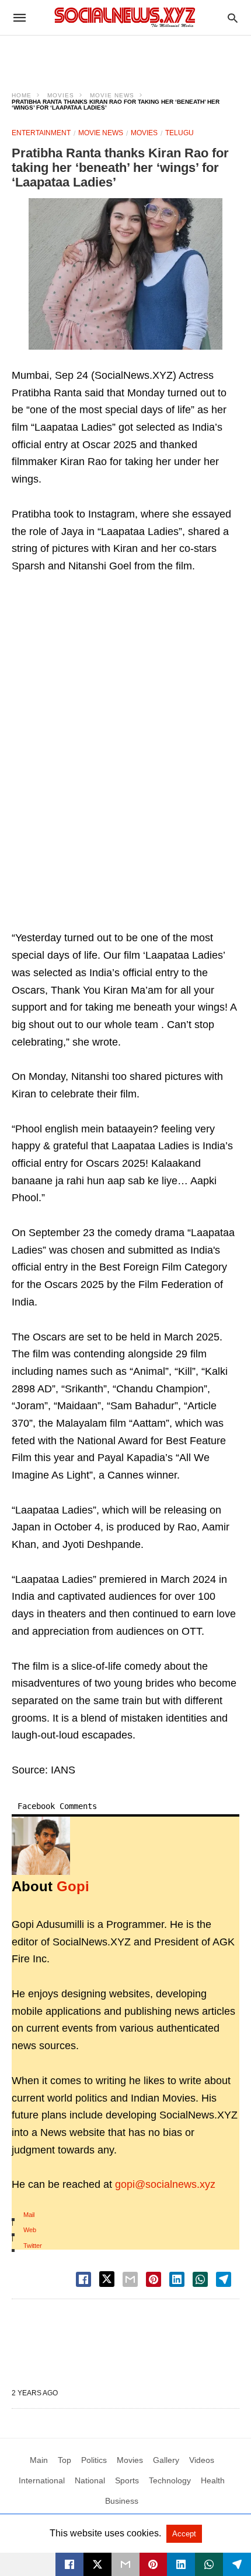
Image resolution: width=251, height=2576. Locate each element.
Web (30, 2230)
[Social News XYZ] (125, 17)
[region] (125, 56)
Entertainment (41, 133)
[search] (233, 18)
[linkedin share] (177, 2279)
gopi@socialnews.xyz (165, 2184)
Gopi (73, 1886)
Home (22, 95)
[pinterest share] (154, 2279)
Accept (184, 2534)
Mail (29, 2215)
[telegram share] (224, 2279)
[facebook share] (83, 2279)
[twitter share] (107, 2279)
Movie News (112, 95)
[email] (125, 2564)
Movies (61, 95)
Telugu (179, 133)
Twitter (33, 2246)
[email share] (130, 2279)
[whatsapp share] (200, 2279)
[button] (125, 274)
